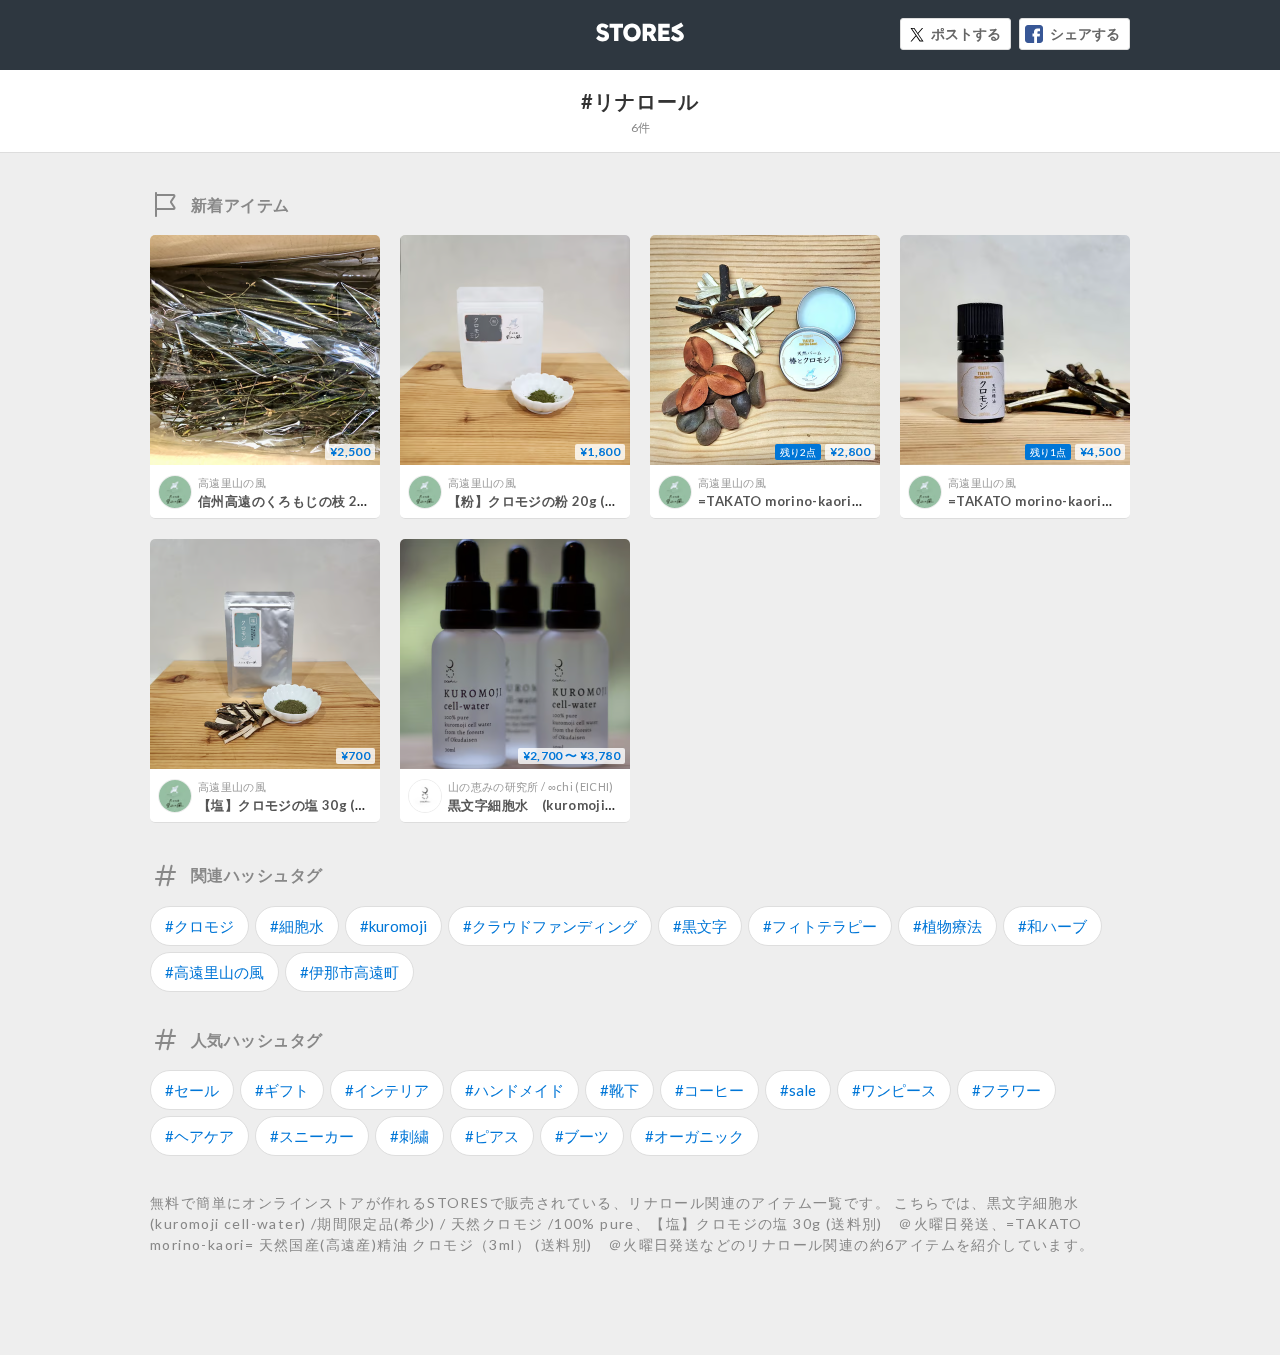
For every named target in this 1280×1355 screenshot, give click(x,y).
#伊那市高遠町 (349, 972)
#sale (798, 1090)
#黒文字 (700, 926)
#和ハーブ (1052, 926)
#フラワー (1006, 1090)
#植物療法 (947, 926)
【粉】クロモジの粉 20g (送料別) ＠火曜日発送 (595, 501)
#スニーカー (312, 1136)
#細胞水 (297, 926)
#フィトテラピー (820, 926)
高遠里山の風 (232, 482)
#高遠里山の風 (214, 972)
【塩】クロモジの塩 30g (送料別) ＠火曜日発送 (345, 805)
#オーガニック (694, 1136)
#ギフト (282, 1090)
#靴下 (619, 1090)
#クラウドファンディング (550, 926)
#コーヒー (709, 1090)
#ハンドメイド (514, 1090)
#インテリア (387, 1090)
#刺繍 (409, 1136)
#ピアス (492, 1136)
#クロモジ (199, 926)
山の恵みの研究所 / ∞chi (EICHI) (531, 786)
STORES (607, 26)
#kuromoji (393, 926)
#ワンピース (894, 1090)
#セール (192, 1090)
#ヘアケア (199, 1136)
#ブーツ (582, 1136)
